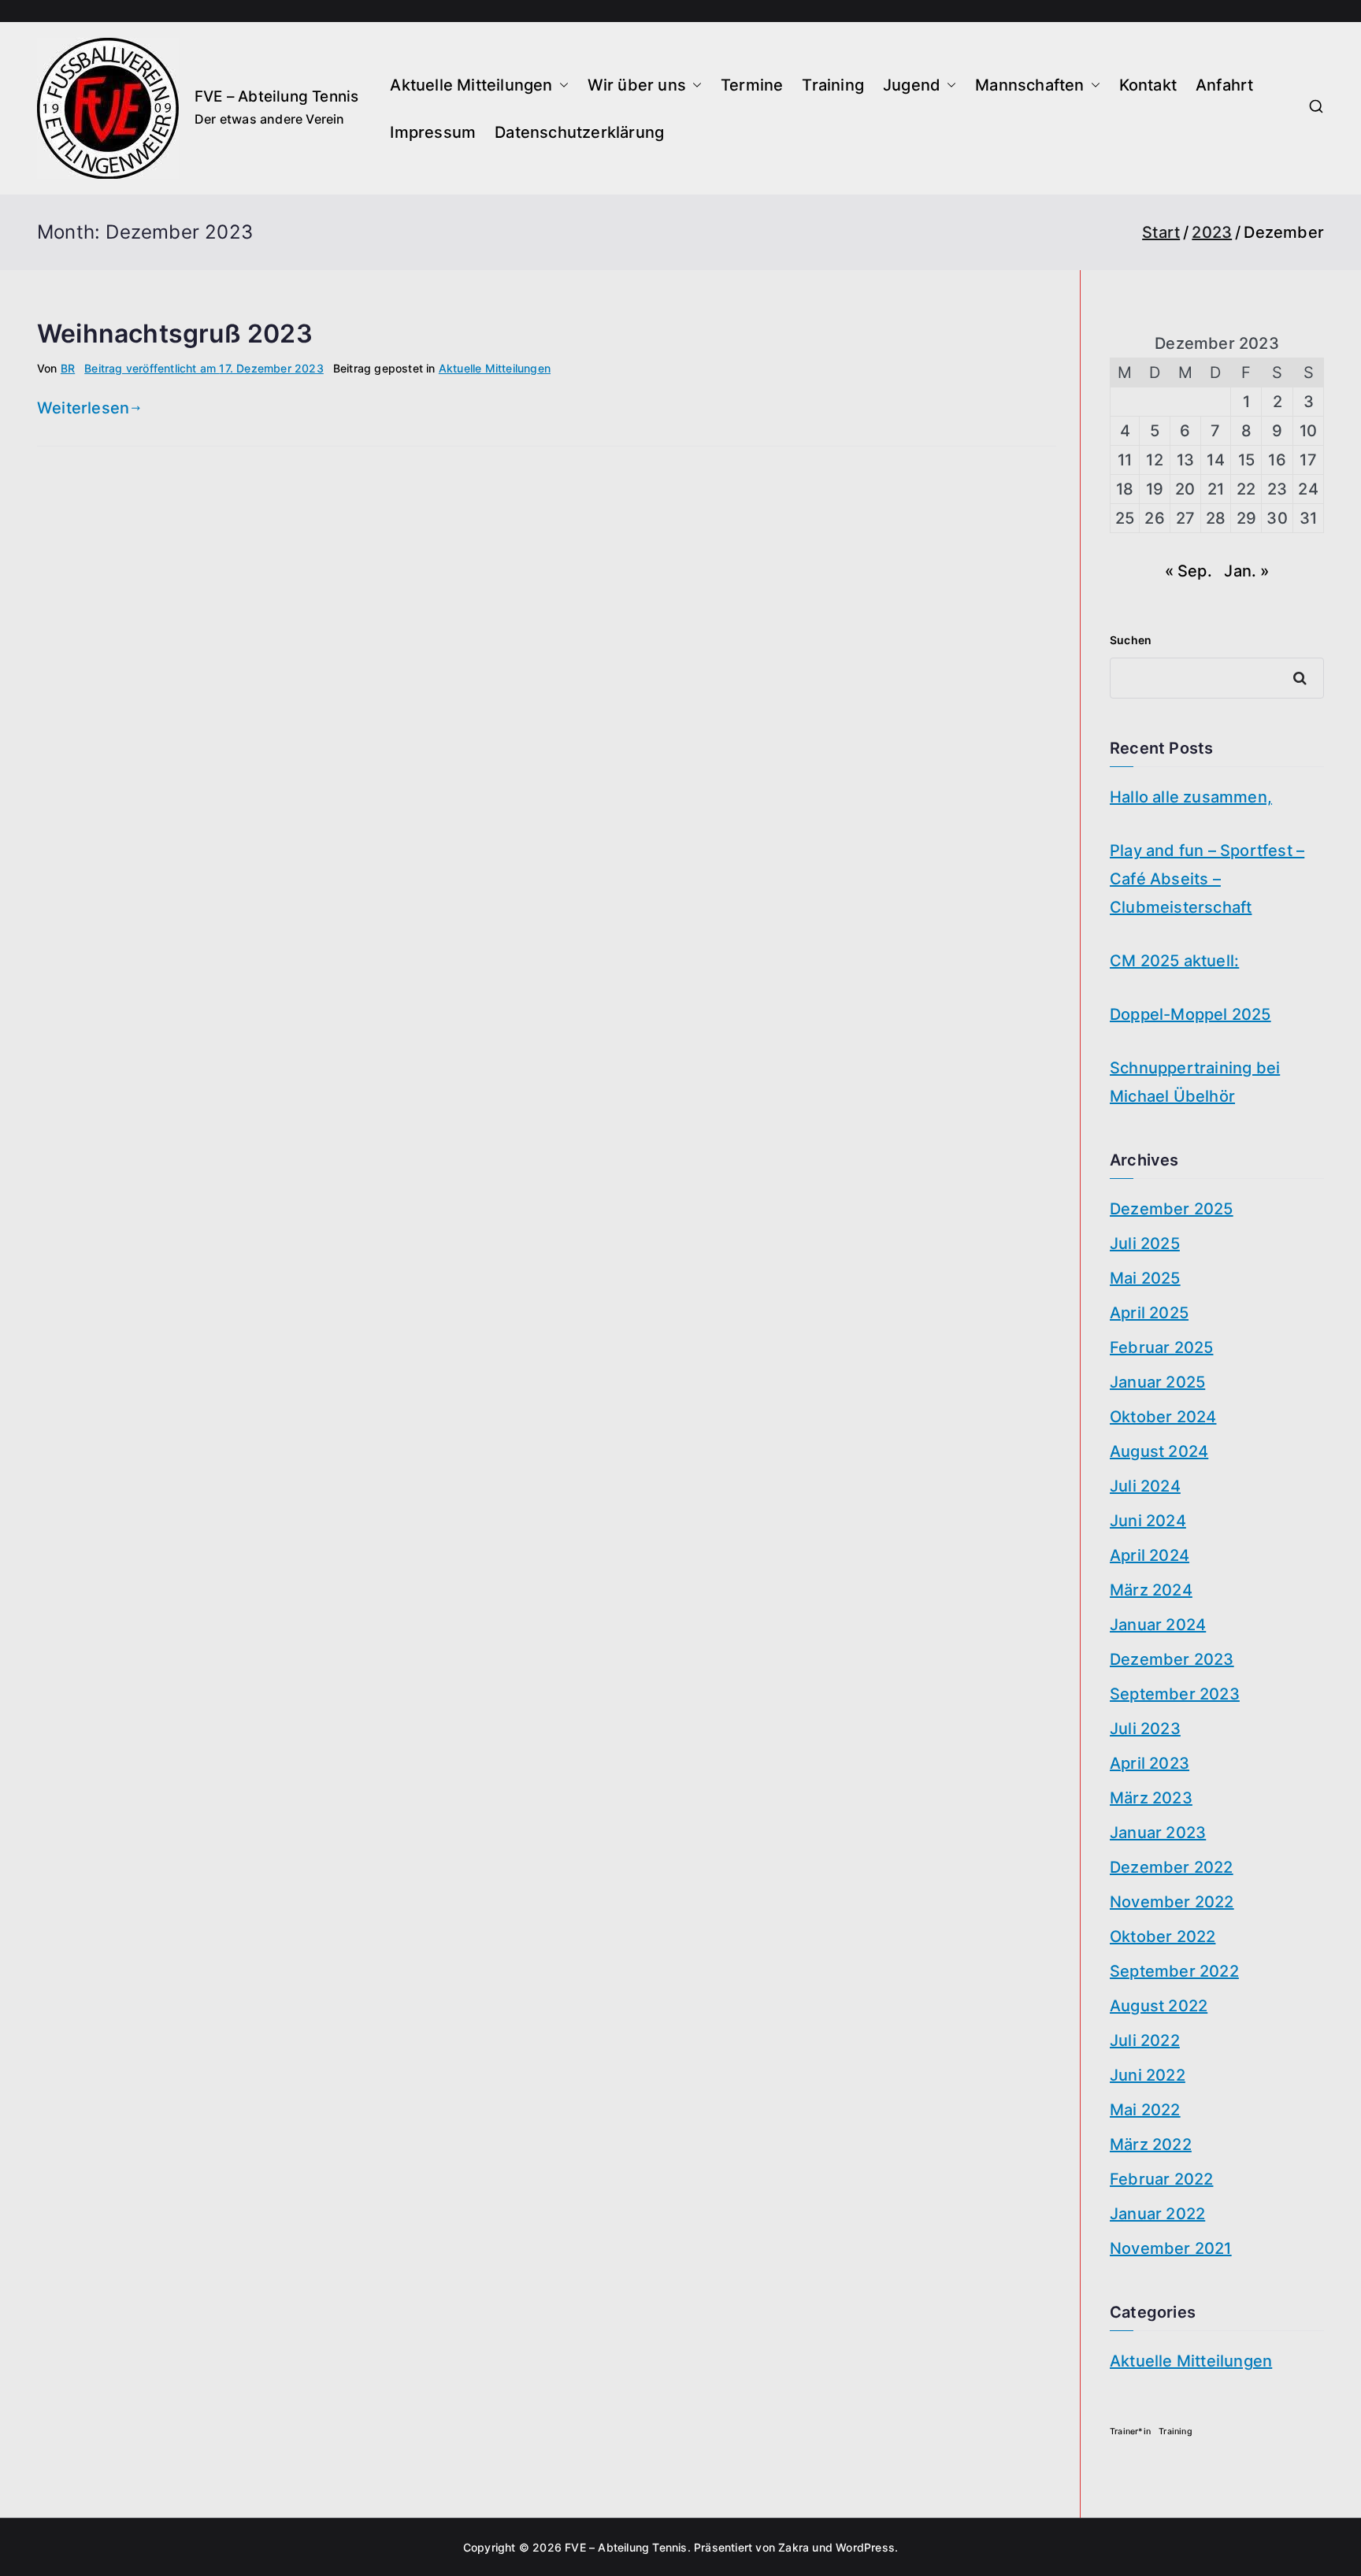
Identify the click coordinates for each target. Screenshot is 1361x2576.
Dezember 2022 (1172, 1867)
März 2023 (1151, 1798)
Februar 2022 (1161, 2179)
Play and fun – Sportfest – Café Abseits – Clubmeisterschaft (1207, 879)
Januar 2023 (1158, 1833)
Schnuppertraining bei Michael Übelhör (1195, 1082)
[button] (561, 85)
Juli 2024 (1145, 1486)
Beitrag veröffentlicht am (204, 368)
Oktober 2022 (1163, 1937)
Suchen (1131, 640)
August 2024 (1159, 1451)
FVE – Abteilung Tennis (276, 96)
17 (1308, 460)
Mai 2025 (1145, 1278)
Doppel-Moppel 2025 (1190, 1014)
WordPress (865, 2547)
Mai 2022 (1145, 2110)
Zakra (794, 2547)
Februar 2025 (1161, 1347)
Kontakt (1148, 85)
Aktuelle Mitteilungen (471, 85)
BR (68, 368)
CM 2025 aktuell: (1174, 961)
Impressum (433, 132)
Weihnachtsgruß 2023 (175, 334)
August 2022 (1159, 2006)
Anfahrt (1224, 85)
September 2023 (1175, 1694)
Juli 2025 (1145, 1244)
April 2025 (1149, 1313)
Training (833, 85)
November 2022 (1172, 1902)
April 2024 (1150, 1555)
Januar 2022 (1157, 2214)
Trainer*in (1130, 2431)
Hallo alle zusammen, (1191, 797)
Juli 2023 (1145, 1729)
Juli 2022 (1145, 2040)
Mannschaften (1029, 85)
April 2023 (1150, 1763)
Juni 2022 (1148, 2075)
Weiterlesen (83, 408)
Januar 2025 (1157, 1382)
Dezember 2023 (1172, 1659)
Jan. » (1246, 571)
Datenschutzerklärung (579, 132)
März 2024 (1151, 1590)
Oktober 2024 (1163, 1417)
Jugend (912, 85)
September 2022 (1174, 1971)
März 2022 (1151, 2144)
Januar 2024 (1158, 1625)
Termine (752, 85)
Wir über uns (637, 85)
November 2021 (1171, 2248)
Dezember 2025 (1172, 1209)
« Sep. (1189, 571)
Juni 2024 (1148, 1521)
